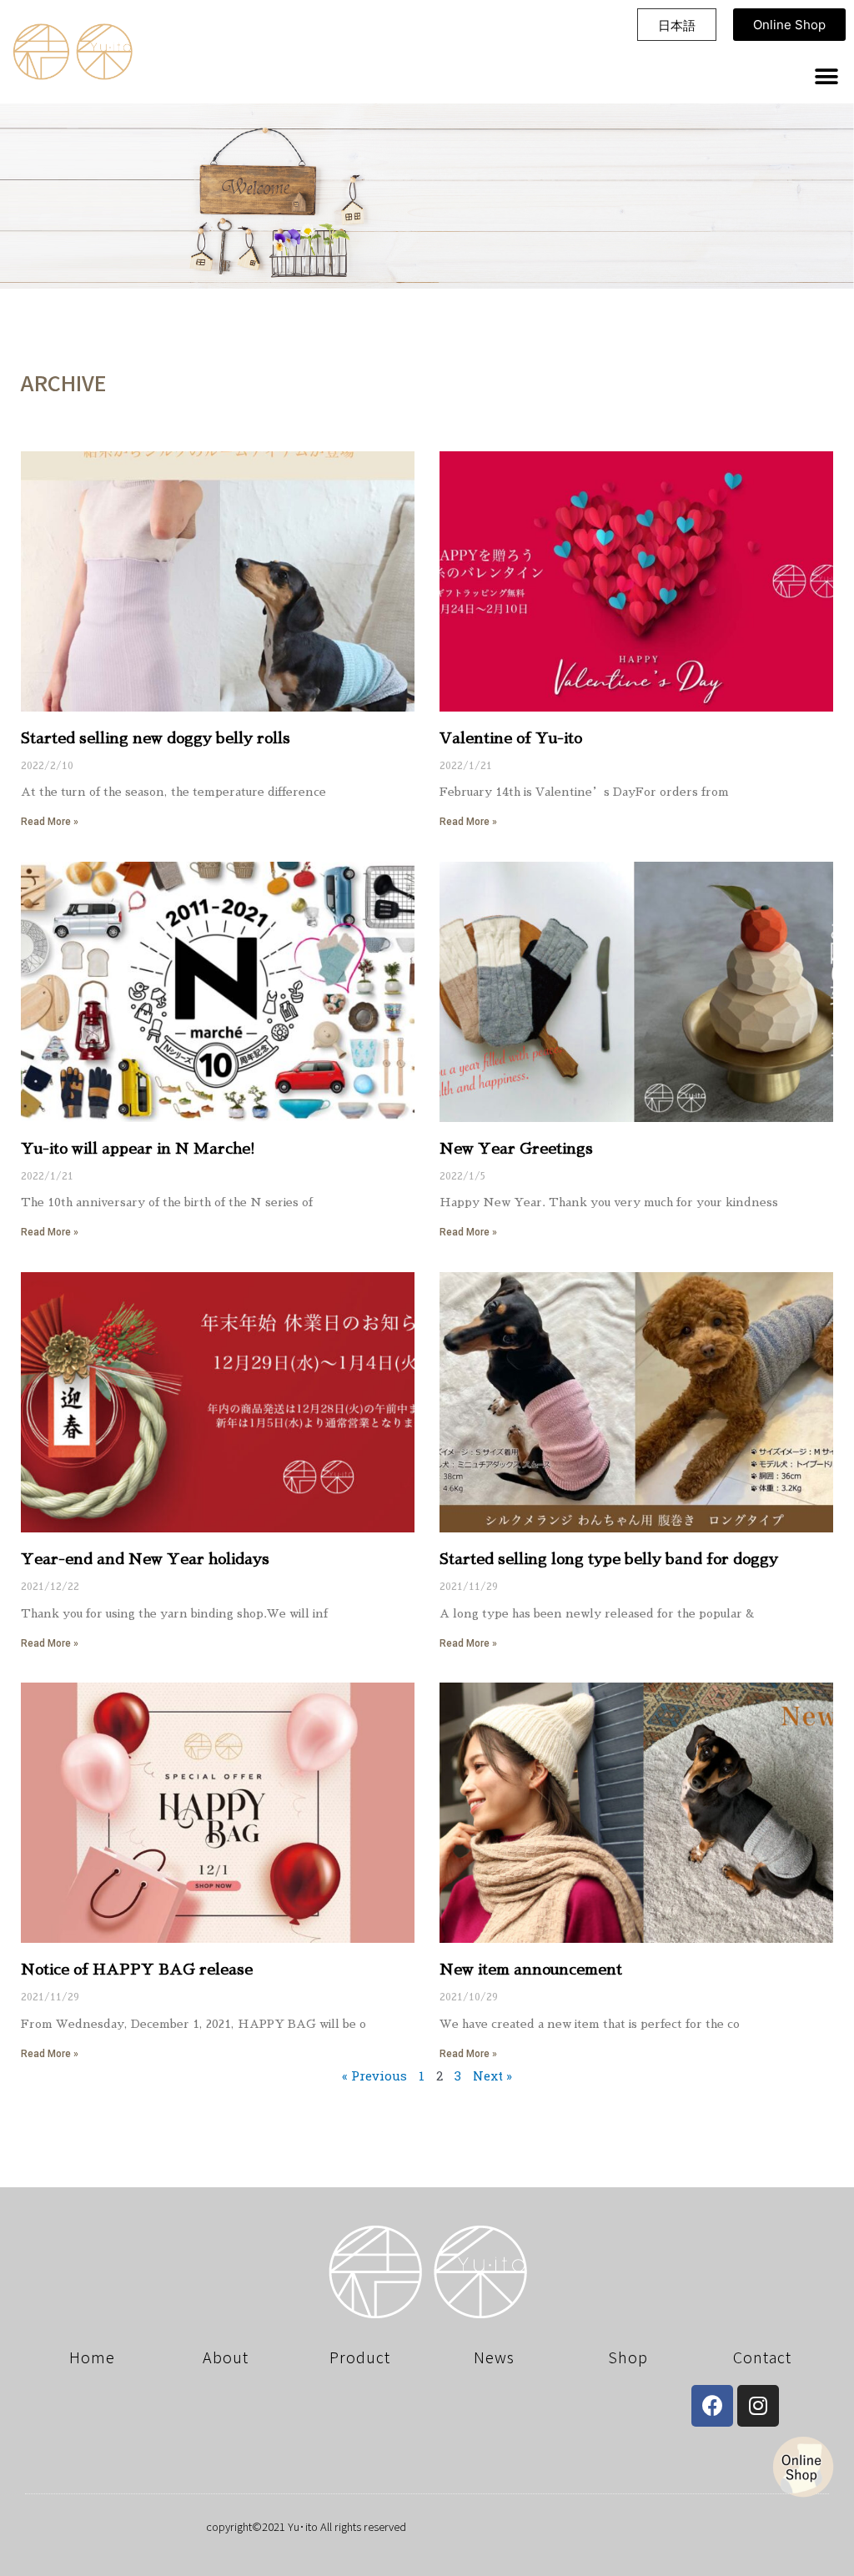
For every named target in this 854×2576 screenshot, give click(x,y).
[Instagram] (758, 2406)
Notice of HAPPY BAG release (137, 1970)
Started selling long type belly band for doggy (609, 1559)
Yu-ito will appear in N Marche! (138, 1149)
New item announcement (531, 1970)
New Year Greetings (516, 1149)
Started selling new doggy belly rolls (156, 738)
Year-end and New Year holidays (145, 1559)
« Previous (374, 2075)
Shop (628, 2357)
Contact (762, 2357)
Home (92, 2357)
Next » (492, 2075)
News (494, 2357)
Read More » (50, 822)
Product (360, 2357)
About (226, 2357)
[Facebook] (712, 2406)
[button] (677, 23)
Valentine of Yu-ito (511, 738)
